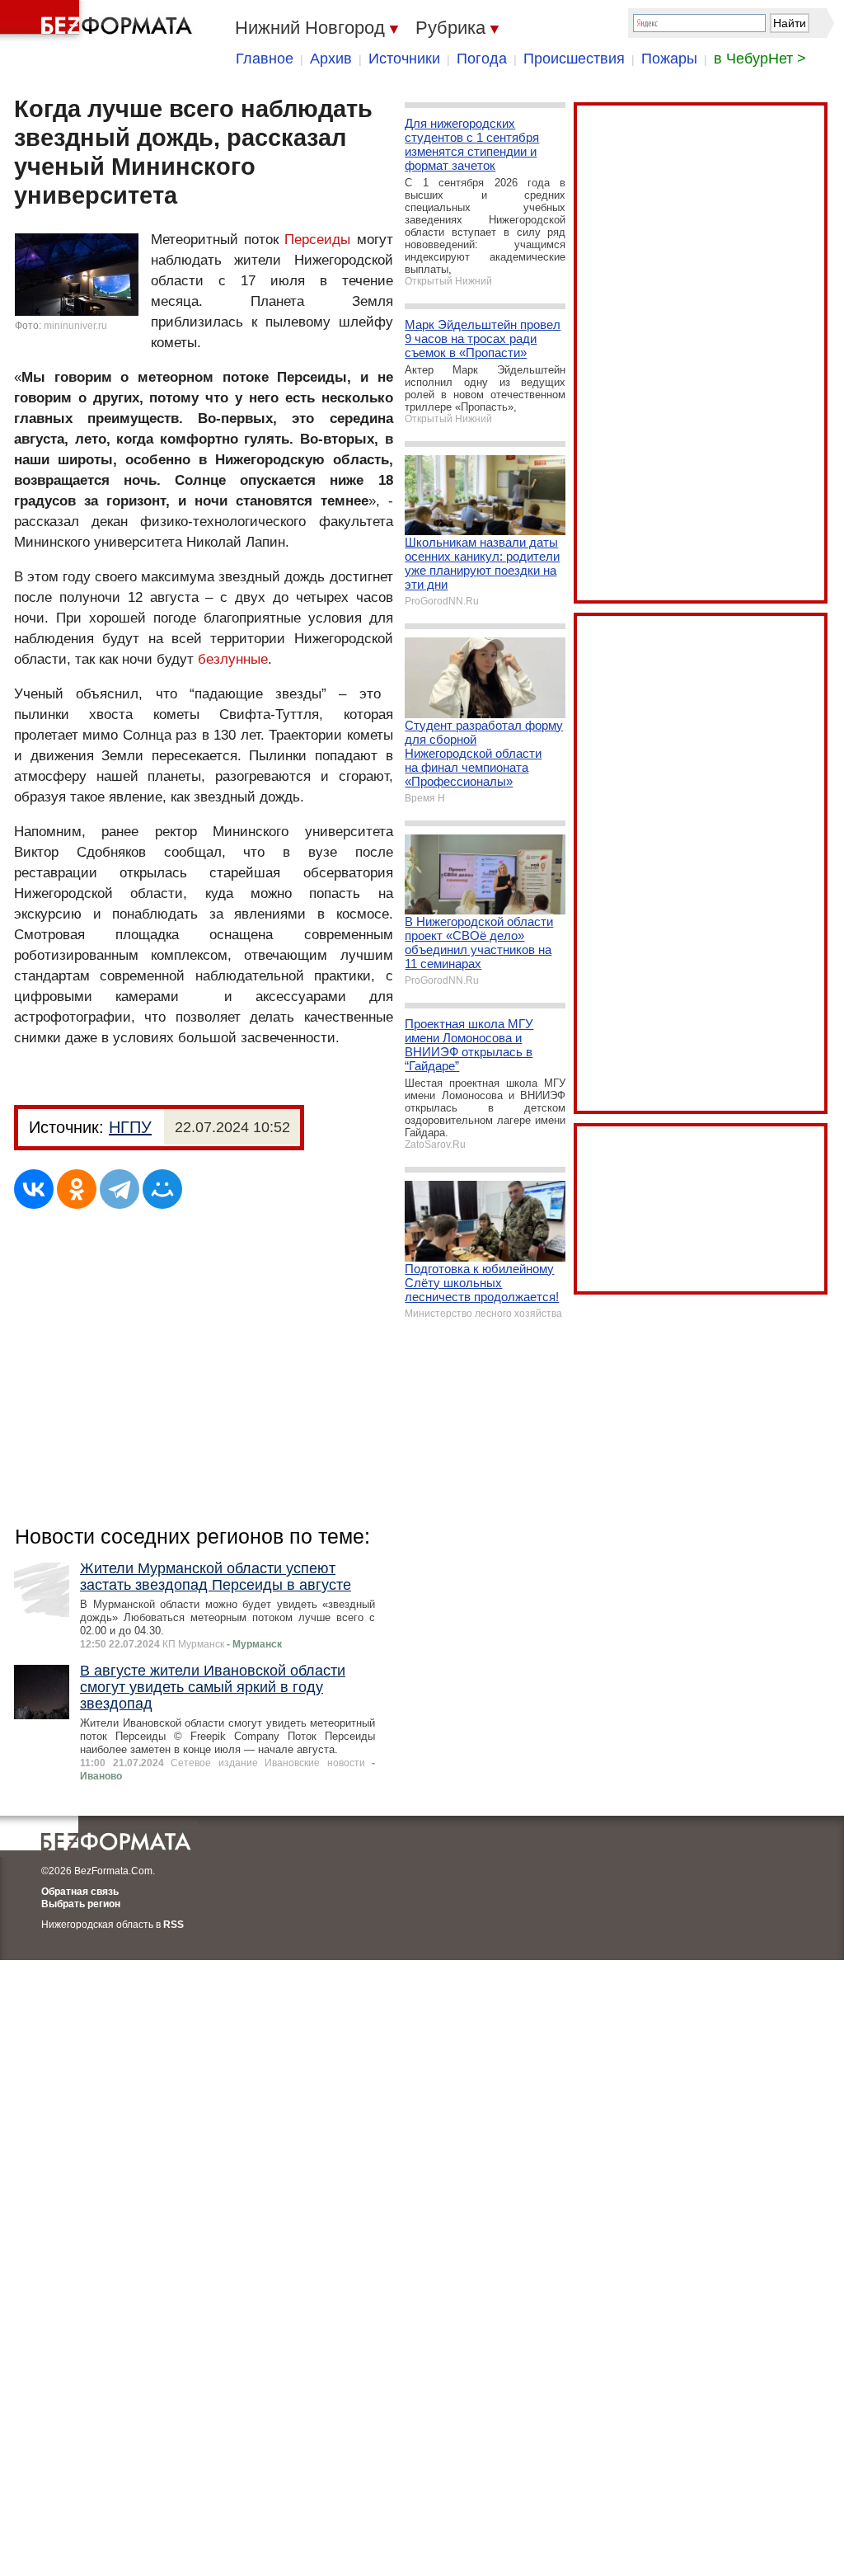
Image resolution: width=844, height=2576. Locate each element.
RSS (173, 1925)
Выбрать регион (81, 1904)
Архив (331, 59)
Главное (265, 59)
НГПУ (130, 1127)
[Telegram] (120, 1189)
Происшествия (574, 59)
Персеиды (317, 240)
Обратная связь (80, 1892)
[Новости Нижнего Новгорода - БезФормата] (99, 21)
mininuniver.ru (75, 326)
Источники (404, 59)
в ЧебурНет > (760, 59)
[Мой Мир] (162, 1189)
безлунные (233, 659)
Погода (482, 59)
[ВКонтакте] (34, 1189)
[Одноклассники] (77, 1189)
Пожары (669, 59)
